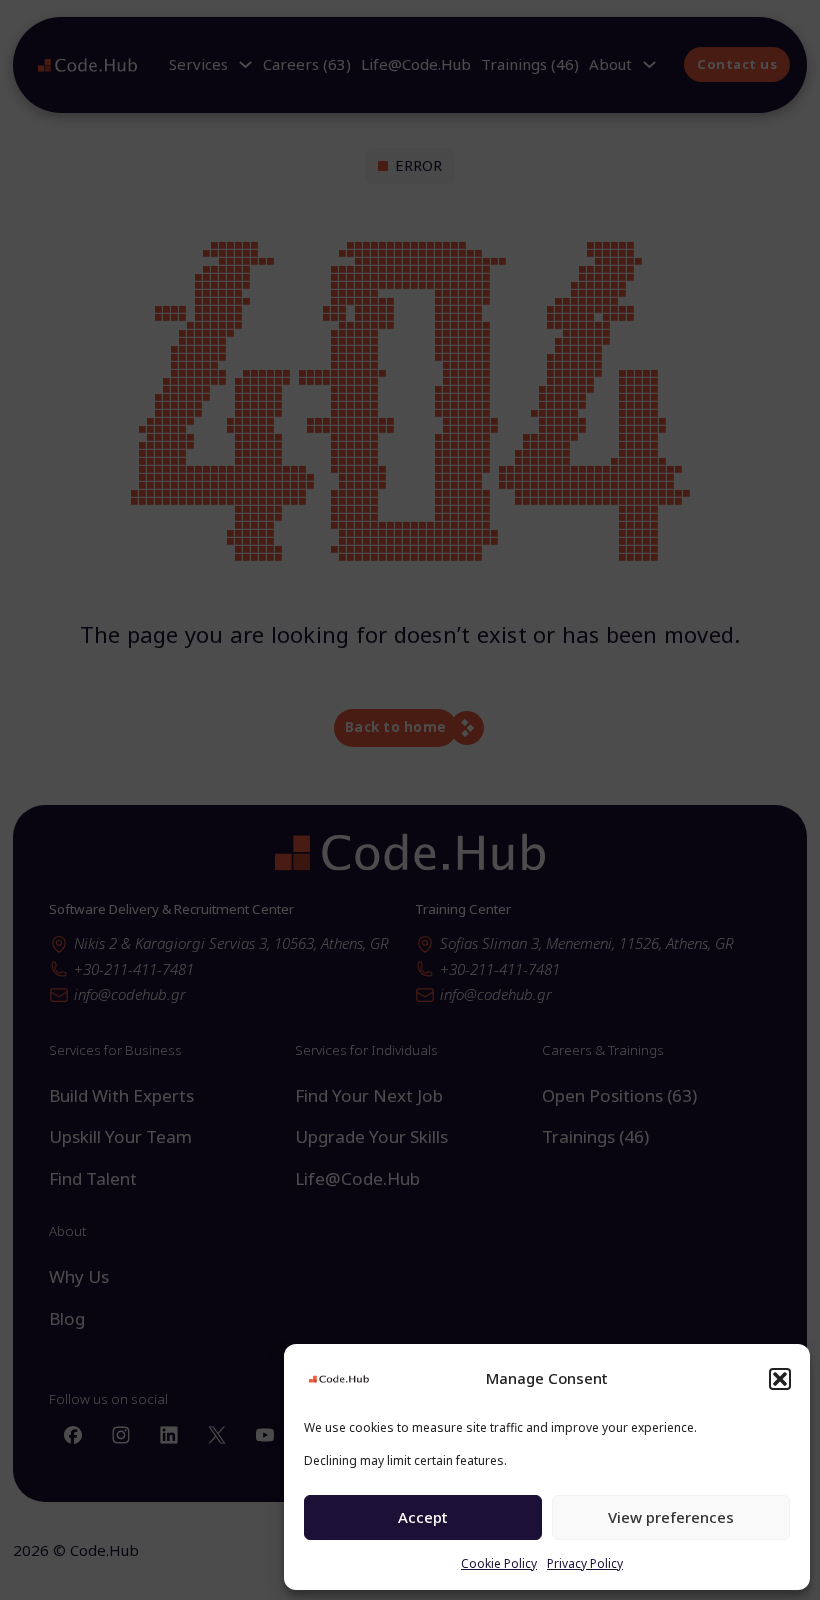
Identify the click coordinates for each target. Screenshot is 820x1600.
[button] (780, 1379)
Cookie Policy (499, 1563)
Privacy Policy (585, 1563)
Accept (423, 1517)
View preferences (671, 1517)
